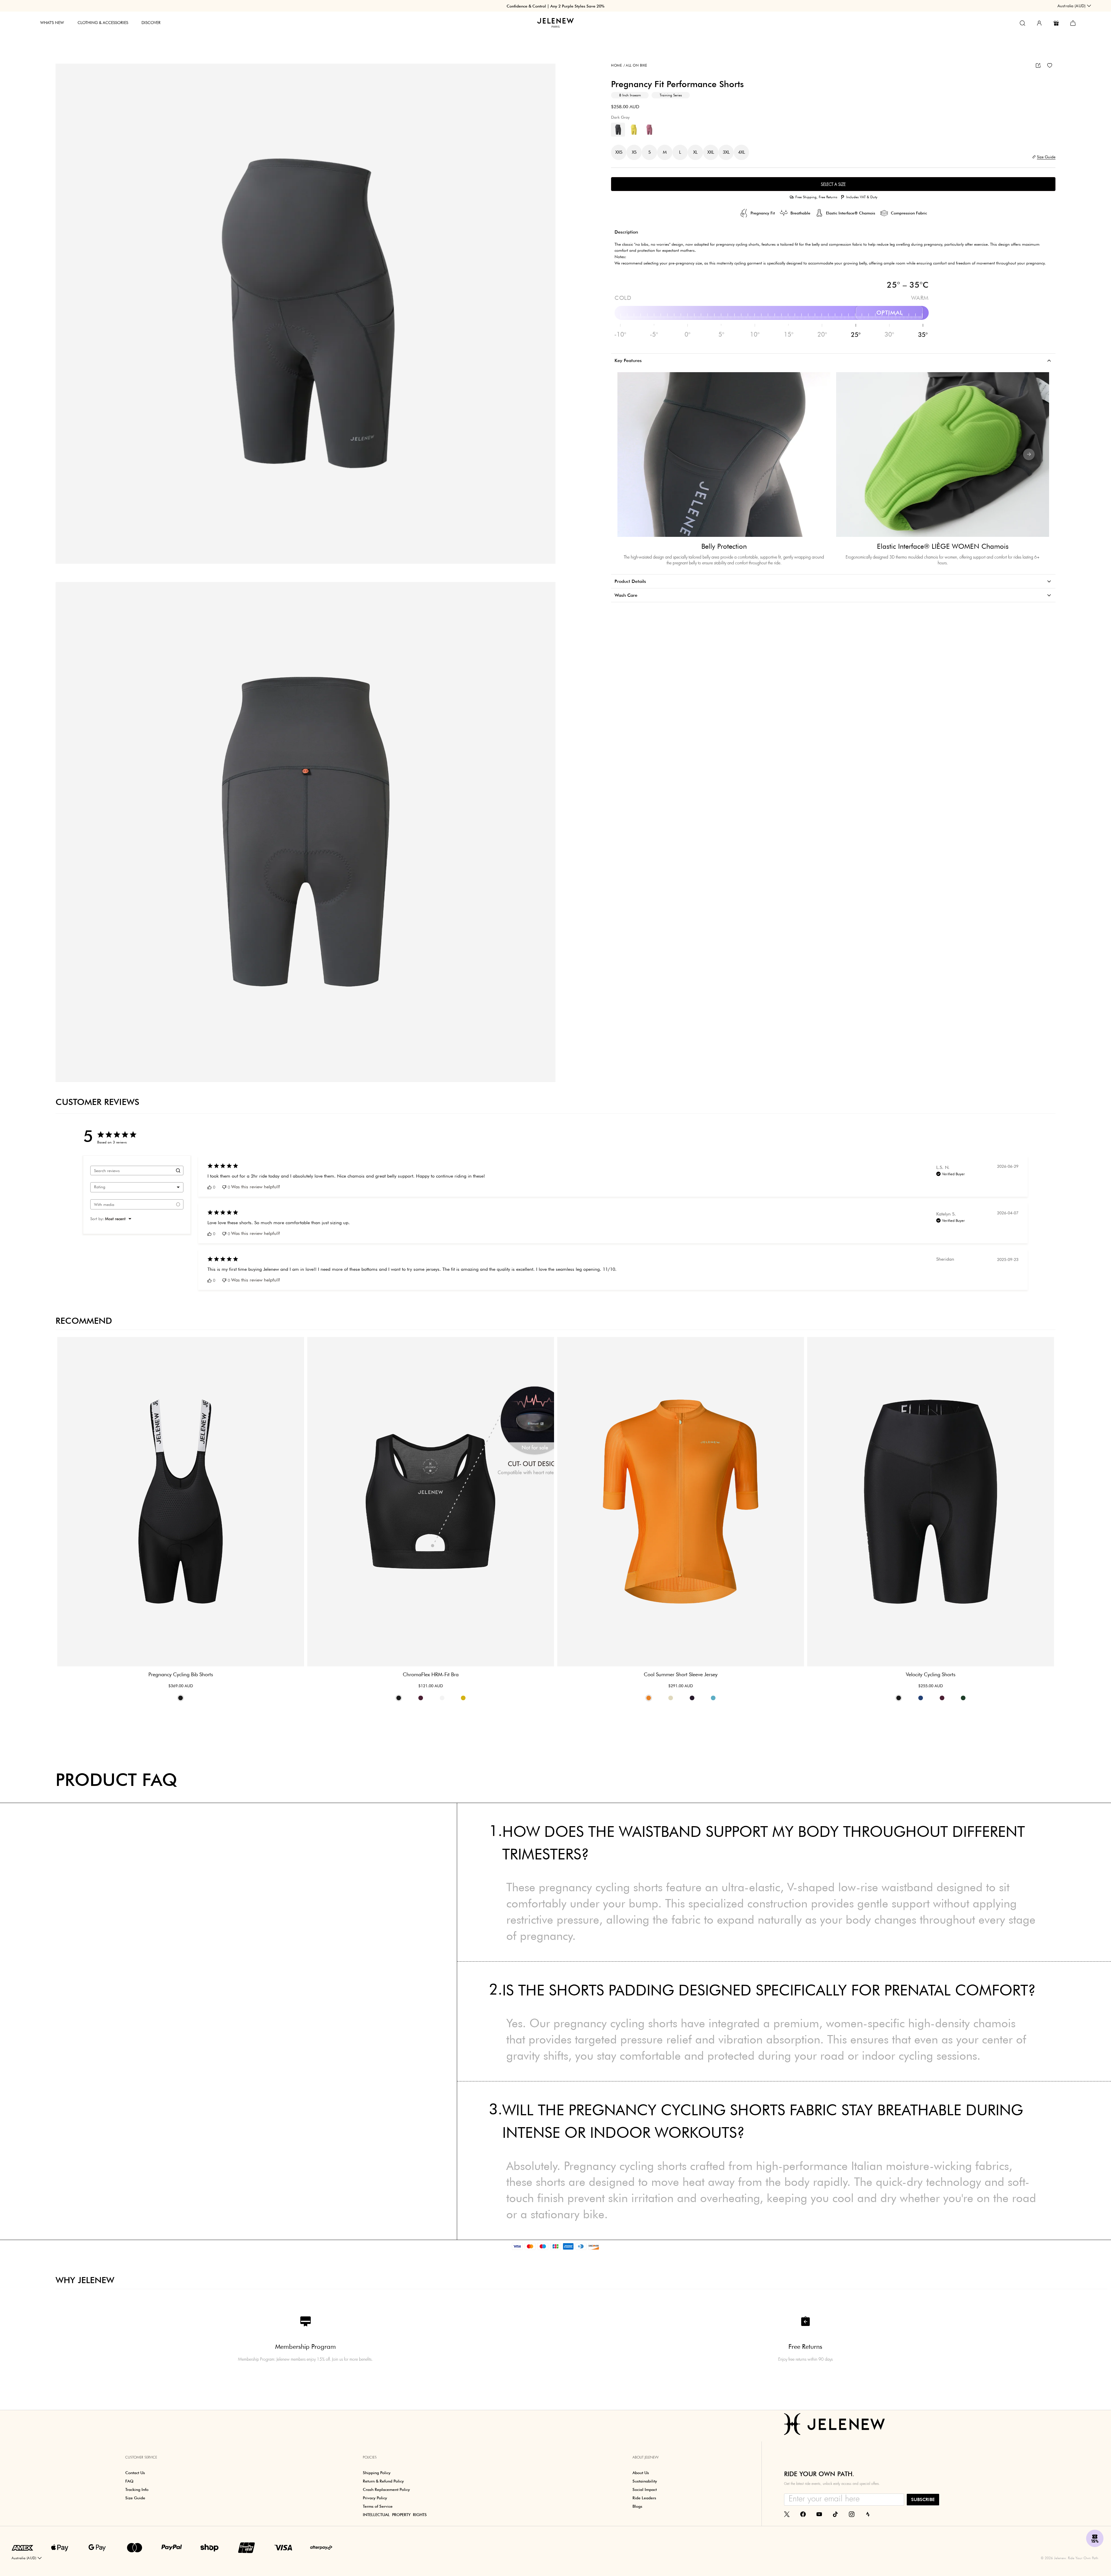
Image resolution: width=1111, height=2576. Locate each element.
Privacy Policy (651, 1339)
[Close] (663, 1218)
